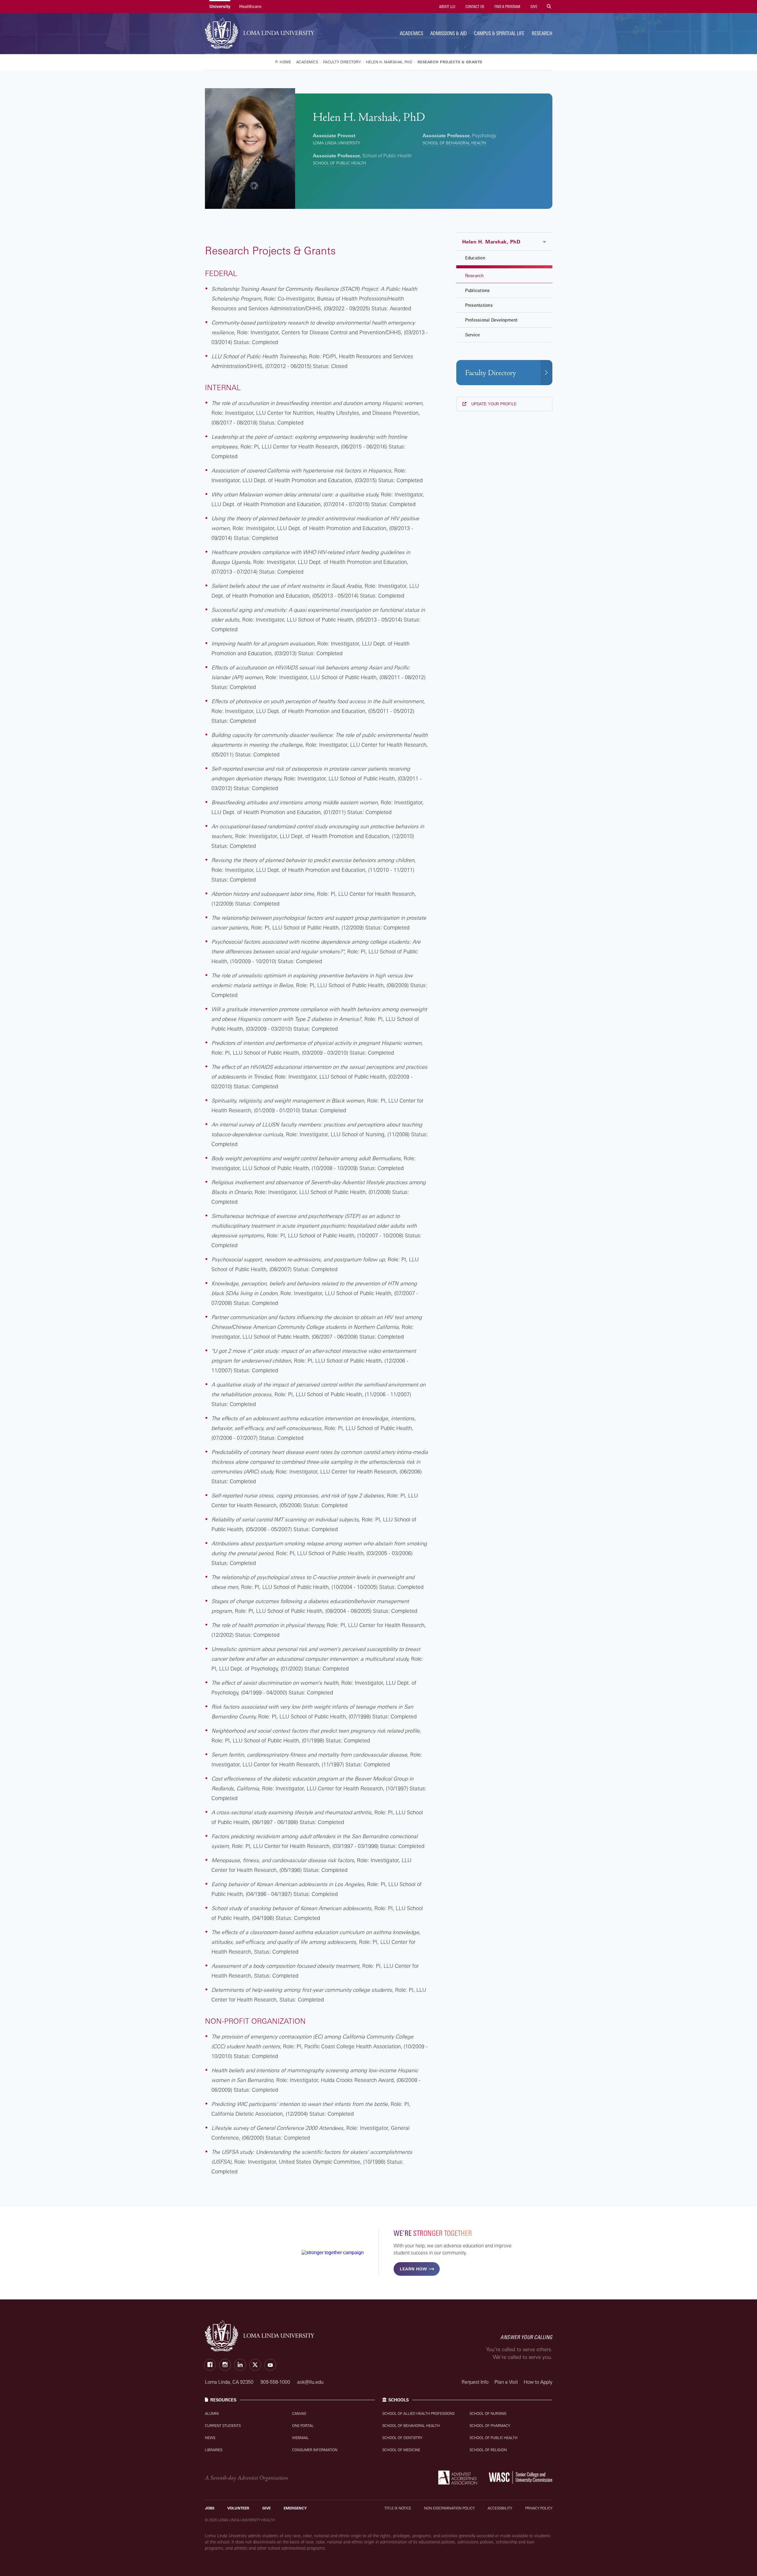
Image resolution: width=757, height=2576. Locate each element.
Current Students (223, 2426)
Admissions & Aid (449, 33)
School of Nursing (488, 2413)
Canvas (299, 2413)
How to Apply (538, 2382)
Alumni (212, 2413)
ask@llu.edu (310, 2382)
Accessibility (500, 2508)
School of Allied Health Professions (418, 2413)
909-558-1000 (276, 2382)
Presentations (479, 305)
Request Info (475, 2382)
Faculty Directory (491, 373)
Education (475, 258)
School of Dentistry (402, 2438)
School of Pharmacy (490, 2426)
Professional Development (491, 320)
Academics (411, 33)
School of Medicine (401, 2450)
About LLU (447, 7)
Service (473, 335)
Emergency (295, 2508)
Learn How (413, 2269)
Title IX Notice (398, 2508)
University (220, 6)
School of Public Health (339, 163)
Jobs (210, 2508)
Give (533, 7)
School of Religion (488, 2450)
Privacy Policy (539, 2508)
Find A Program (507, 7)
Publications (478, 290)
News (210, 2438)
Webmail (300, 2438)
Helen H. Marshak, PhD (491, 242)
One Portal (303, 2426)
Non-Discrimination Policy (449, 2508)
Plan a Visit (506, 2382)
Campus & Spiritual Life (499, 33)
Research (542, 33)
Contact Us (474, 7)
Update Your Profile (493, 404)
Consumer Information (315, 2450)
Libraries (214, 2450)
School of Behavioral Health (454, 143)
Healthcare (250, 6)
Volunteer (238, 2508)
